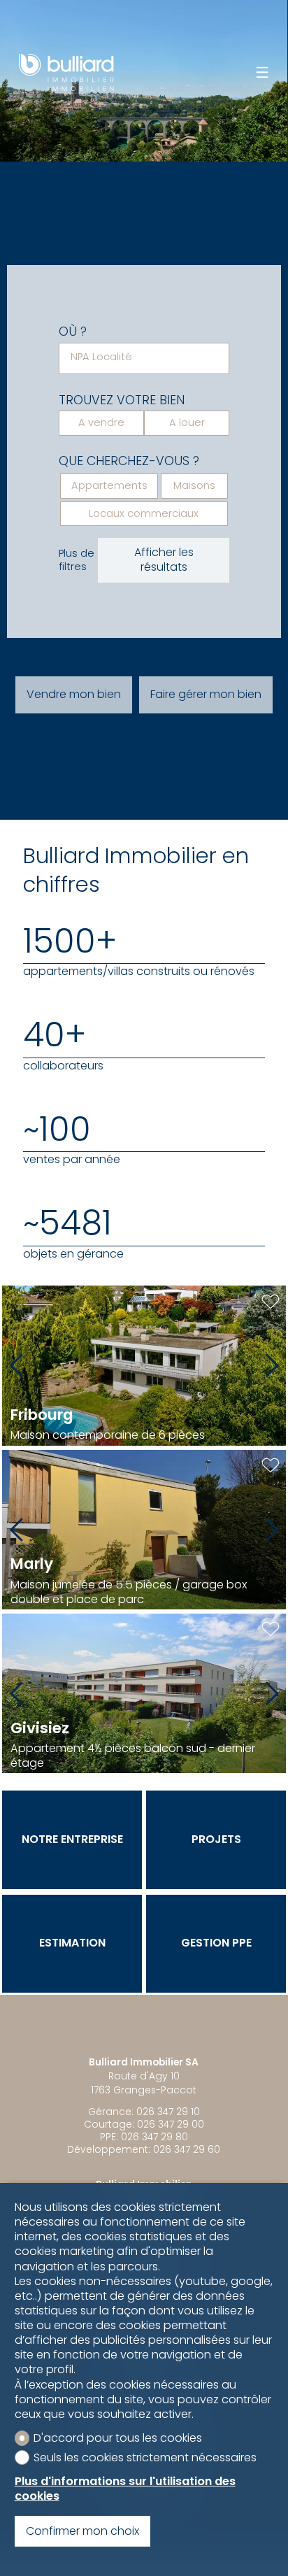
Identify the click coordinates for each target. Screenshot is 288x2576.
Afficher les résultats (164, 560)
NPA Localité (101, 357)
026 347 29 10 (168, 2112)
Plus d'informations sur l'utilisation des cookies (125, 2489)
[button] (16, 1365)
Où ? (73, 332)
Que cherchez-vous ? (129, 461)
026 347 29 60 (187, 2149)
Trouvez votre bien (122, 400)
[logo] (66, 72)
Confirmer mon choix (82, 2531)
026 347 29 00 (171, 2124)
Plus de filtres (77, 560)
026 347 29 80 (154, 2137)
